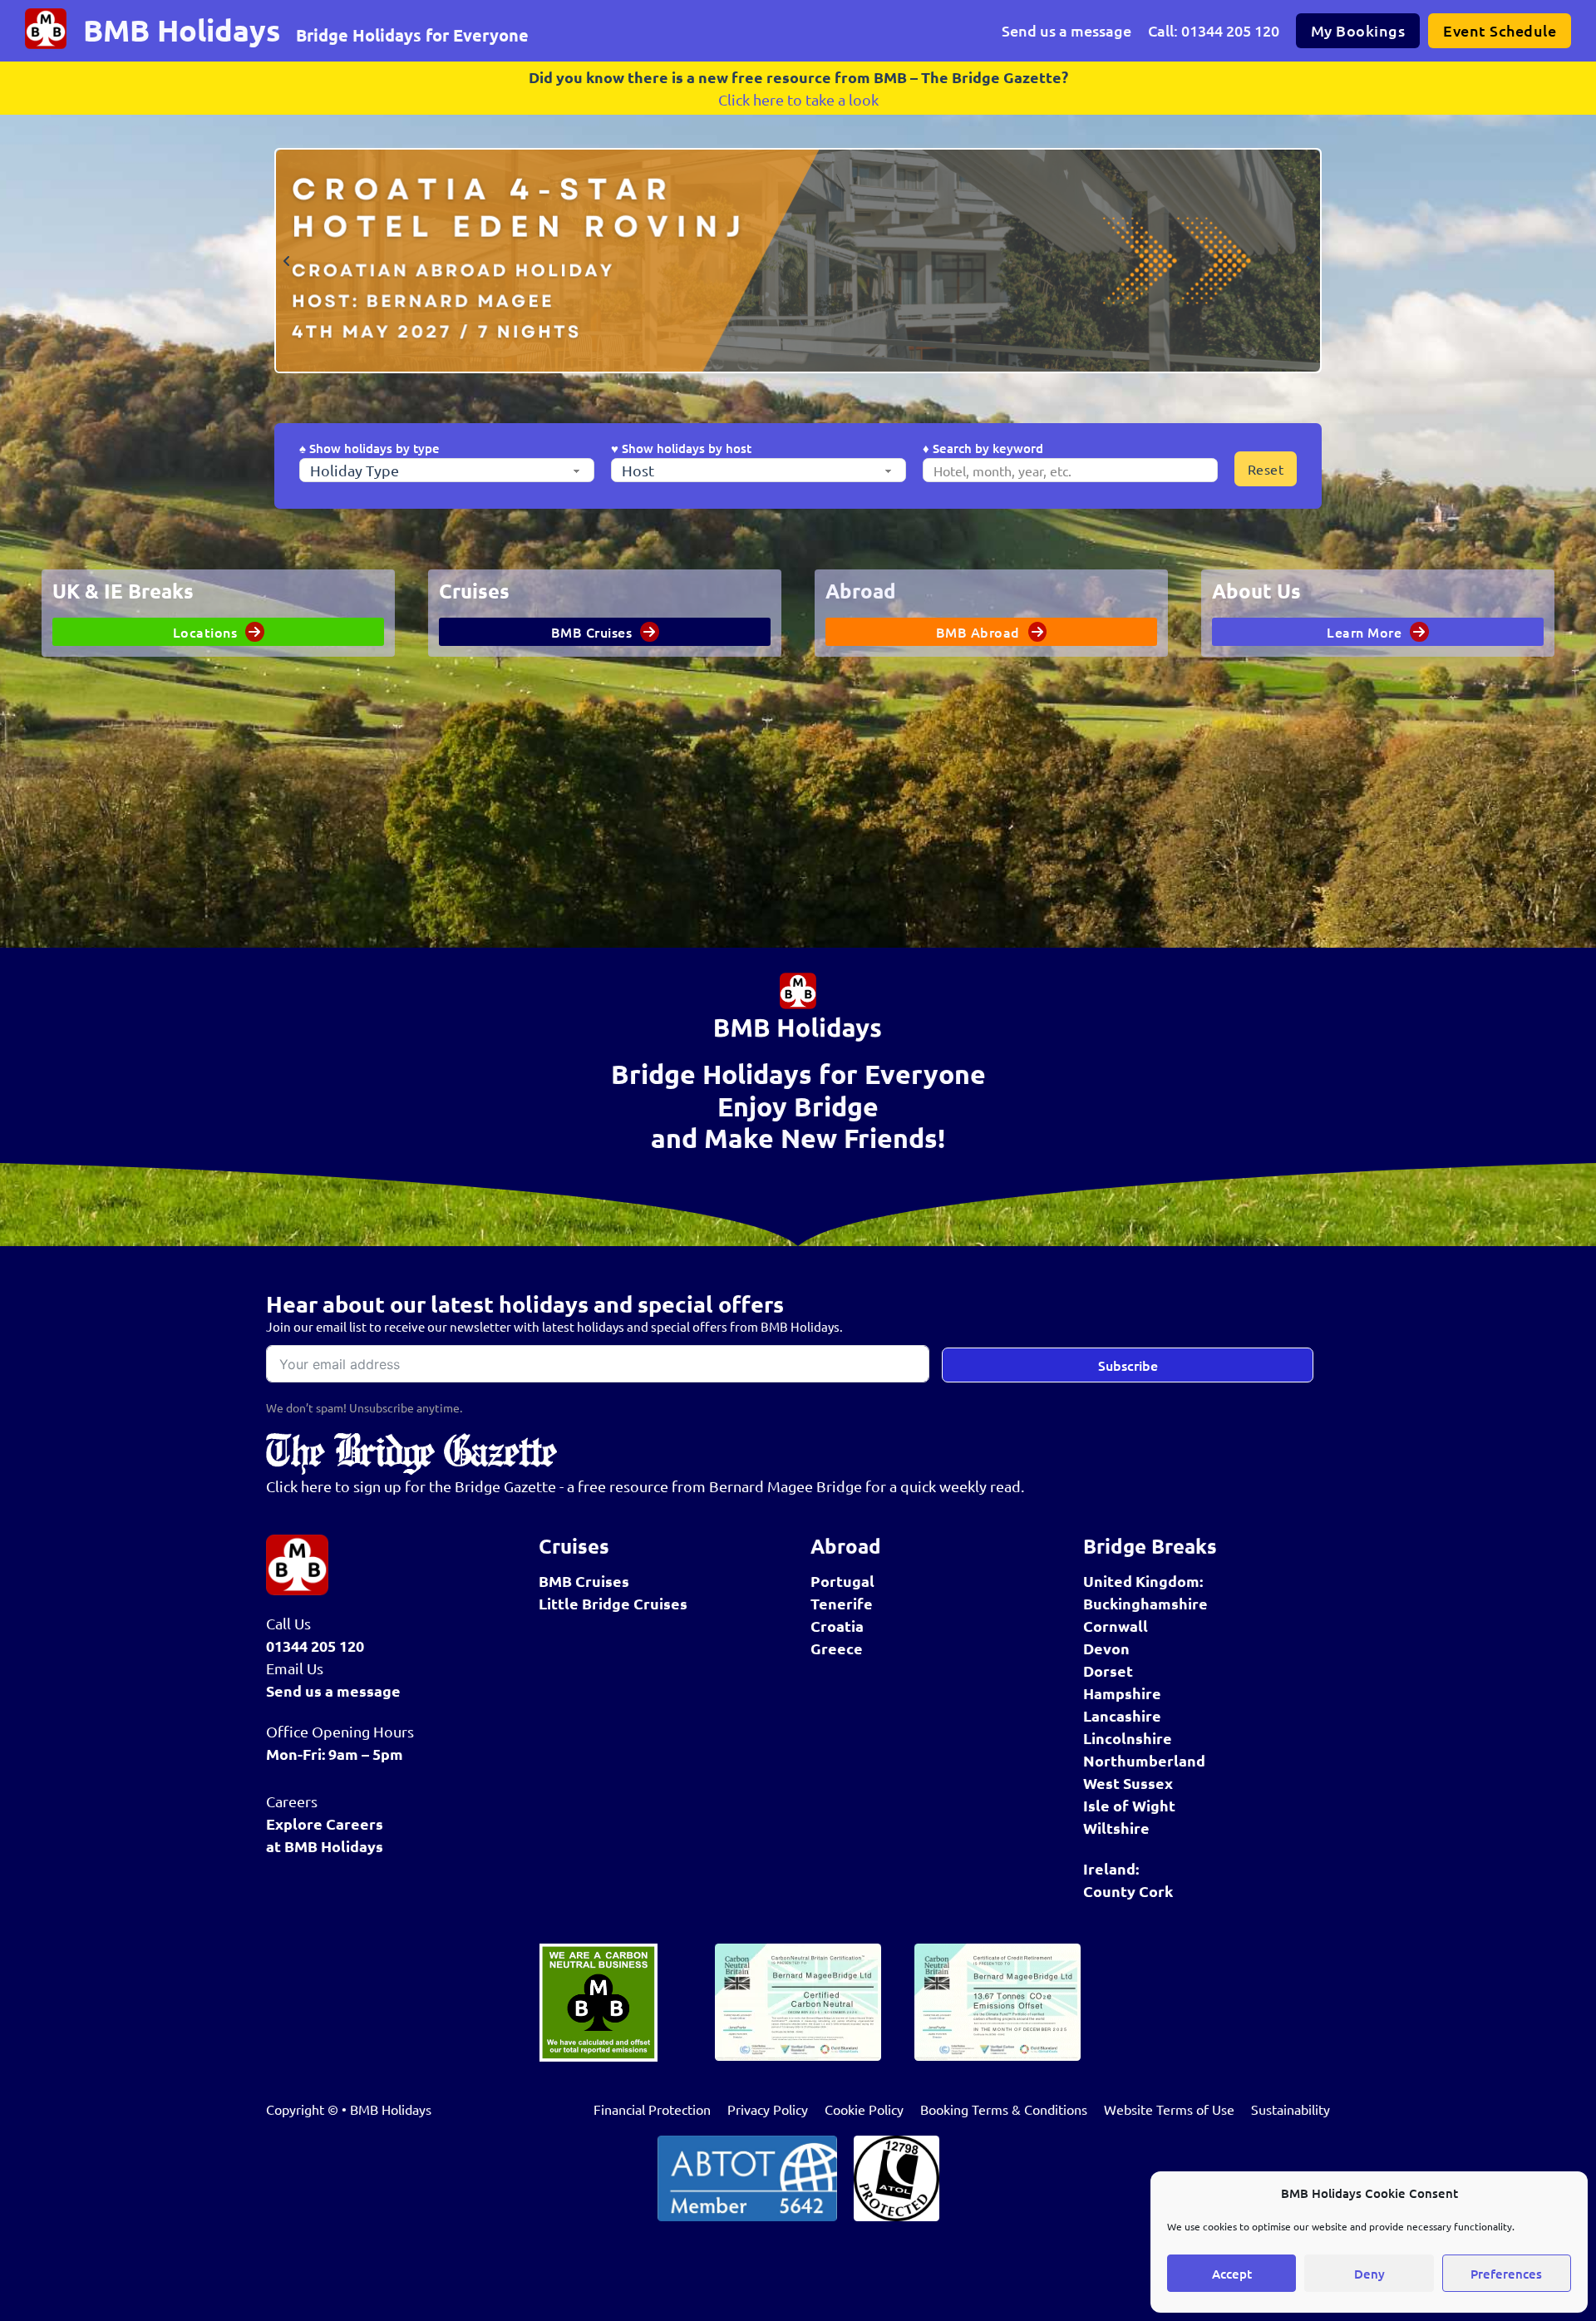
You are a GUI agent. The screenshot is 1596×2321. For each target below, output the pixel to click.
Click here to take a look (798, 99)
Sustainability (1291, 2109)
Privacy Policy (768, 2109)
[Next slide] (1309, 261)
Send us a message (1066, 30)
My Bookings (1358, 30)
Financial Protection (652, 2109)
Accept (1232, 2274)
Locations (205, 632)
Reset (1266, 469)
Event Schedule (1500, 30)
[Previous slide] (287, 261)
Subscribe (1128, 1365)
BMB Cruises (592, 632)
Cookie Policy (864, 2109)
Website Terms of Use (1169, 2109)
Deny (1369, 2274)
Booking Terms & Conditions (1004, 2109)
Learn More (1364, 632)
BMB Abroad (978, 632)
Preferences (1506, 2274)
